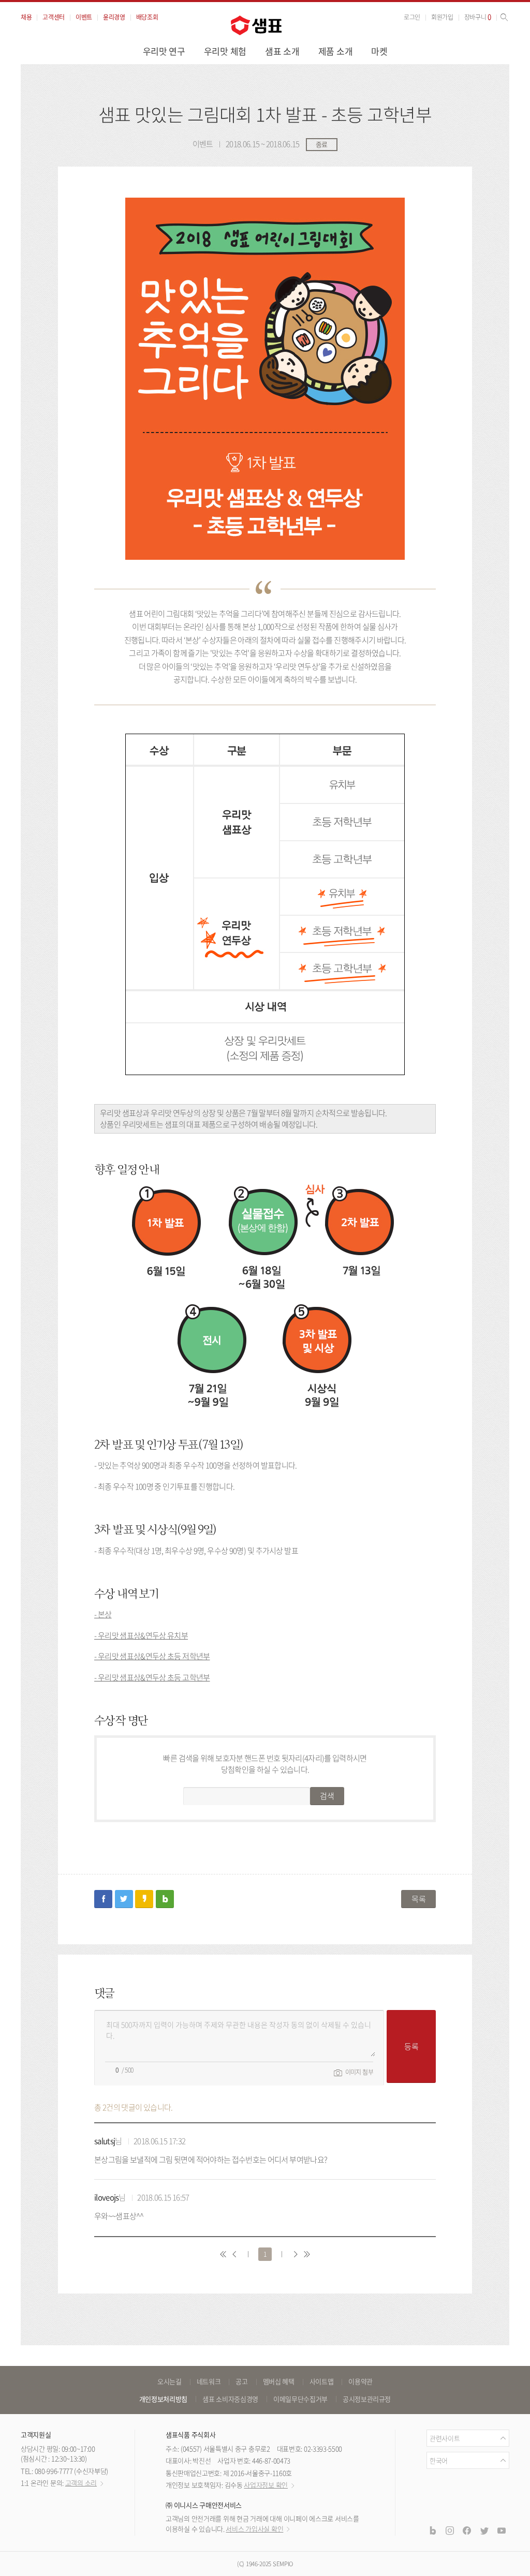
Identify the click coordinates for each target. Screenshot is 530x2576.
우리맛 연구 (164, 51)
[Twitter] (484, 2530)
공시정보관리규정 (367, 2399)
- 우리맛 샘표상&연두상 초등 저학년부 (152, 1656)
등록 (411, 2046)
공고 (241, 2381)
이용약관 (360, 2381)
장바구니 (478, 17)
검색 (327, 1796)
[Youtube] (502, 2530)
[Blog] (432, 2530)
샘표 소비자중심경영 (230, 2399)
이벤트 (84, 17)
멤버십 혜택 (279, 2381)
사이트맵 (322, 2381)
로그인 (412, 17)
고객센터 (54, 17)
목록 (418, 1899)
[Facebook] (467, 2530)
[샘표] (256, 25)
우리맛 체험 (225, 51)
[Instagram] (450, 2530)
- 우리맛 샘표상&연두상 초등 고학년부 (152, 1677)
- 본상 (103, 1614)
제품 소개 (336, 51)
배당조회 (147, 17)
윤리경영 (114, 17)
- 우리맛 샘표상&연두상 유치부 (141, 1635)
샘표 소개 (282, 51)
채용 (26, 17)
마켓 (379, 51)
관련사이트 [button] (445, 2438)
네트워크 (209, 2381)
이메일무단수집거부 (300, 2399)
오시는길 (170, 2381)
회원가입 (442, 17)
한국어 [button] (439, 2460)
